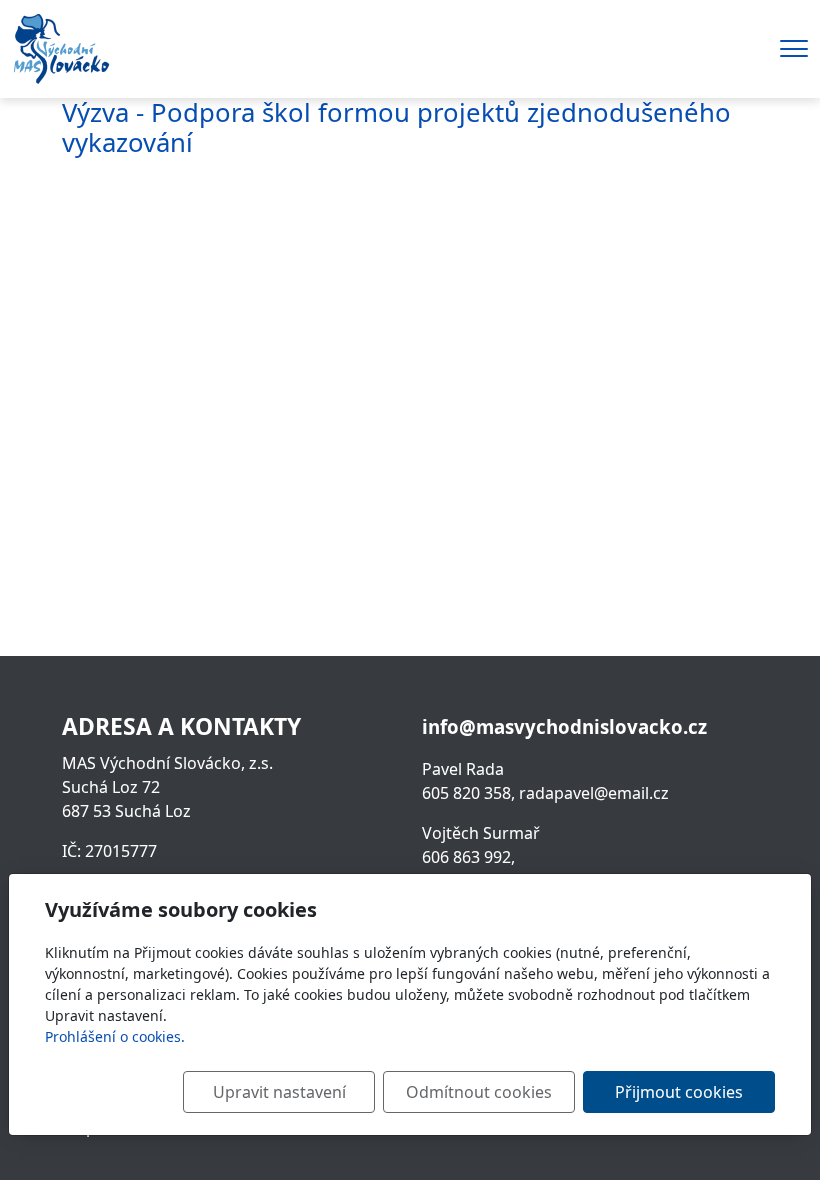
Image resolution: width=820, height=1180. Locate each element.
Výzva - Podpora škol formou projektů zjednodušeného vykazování (396, 128)
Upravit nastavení (279, 1092)
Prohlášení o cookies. (115, 1036)
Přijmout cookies (679, 1092)
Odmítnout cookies (479, 1092)
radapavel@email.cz (594, 793)
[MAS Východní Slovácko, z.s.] (61, 47)
